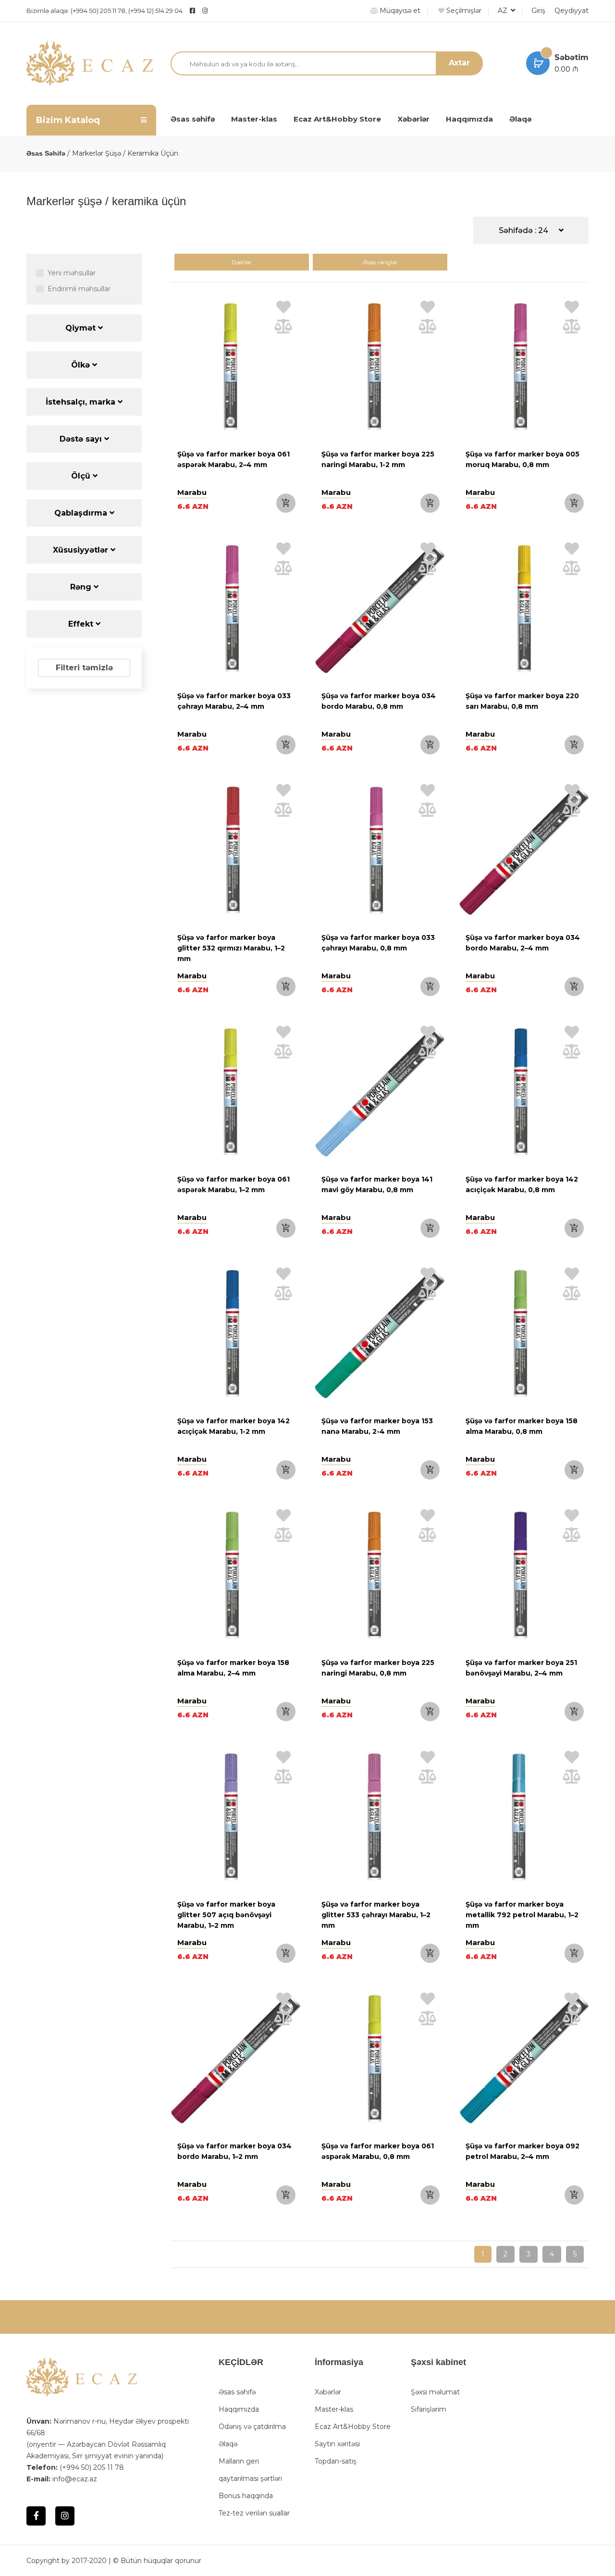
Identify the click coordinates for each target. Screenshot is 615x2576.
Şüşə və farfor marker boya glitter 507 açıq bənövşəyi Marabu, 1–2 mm (226, 1915)
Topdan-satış (336, 2461)
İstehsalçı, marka (82, 402)
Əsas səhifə (193, 119)
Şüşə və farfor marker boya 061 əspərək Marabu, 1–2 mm (234, 1184)
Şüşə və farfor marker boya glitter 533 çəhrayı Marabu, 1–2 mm (376, 1915)
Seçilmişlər (463, 11)
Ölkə (82, 365)
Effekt (82, 624)
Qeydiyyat (572, 11)
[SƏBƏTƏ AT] (286, 503)
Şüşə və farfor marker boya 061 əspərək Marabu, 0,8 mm (378, 2151)
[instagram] (229, 11)
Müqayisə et (399, 11)
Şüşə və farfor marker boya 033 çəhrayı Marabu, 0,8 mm (378, 943)
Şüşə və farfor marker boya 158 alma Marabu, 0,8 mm (522, 1426)
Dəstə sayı (82, 439)
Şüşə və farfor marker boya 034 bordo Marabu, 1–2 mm (234, 2151)
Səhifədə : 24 (524, 230)
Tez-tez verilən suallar (254, 2513)
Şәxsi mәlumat (435, 2392)
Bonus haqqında (246, 2496)
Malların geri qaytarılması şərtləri (250, 2470)
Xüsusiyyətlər (82, 550)
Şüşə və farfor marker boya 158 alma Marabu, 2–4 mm (233, 1668)
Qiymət (82, 328)
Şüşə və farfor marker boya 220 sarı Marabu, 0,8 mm (522, 701)
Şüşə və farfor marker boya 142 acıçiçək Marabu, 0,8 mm (522, 1184)
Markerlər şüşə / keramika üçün (125, 153)
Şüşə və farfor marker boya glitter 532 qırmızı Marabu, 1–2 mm (231, 948)
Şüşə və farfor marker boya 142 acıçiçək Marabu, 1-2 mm (234, 1426)
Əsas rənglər (380, 262)
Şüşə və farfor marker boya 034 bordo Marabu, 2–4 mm (523, 943)
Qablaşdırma (82, 513)
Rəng (82, 587)
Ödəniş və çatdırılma (252, 2427)
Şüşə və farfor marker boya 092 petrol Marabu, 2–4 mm (523, 2151)
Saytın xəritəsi (337, 2444)
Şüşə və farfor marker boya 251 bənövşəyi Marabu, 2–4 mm (521, 1668)
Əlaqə (520, 119)
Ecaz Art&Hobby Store (337, 119)
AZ (504, 11)
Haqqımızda (469, 119)
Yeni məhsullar (72, 273)
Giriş (538, 11)
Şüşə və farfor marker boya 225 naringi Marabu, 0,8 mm (378, 1668)
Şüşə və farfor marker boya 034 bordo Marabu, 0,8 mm (379, 701)
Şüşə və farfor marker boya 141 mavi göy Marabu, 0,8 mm (377, 1184)
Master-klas (254, 119)
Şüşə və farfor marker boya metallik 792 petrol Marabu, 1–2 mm (522, 1915)
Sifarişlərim (429, 2409)
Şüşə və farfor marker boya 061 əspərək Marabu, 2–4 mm (234, 459)
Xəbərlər (413, 119)
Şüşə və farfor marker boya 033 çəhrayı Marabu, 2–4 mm (234, 701)
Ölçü (82, 476)
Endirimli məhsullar (79, 289)
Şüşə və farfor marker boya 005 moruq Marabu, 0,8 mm (523, 459)
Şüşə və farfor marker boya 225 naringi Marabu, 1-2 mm (378, 459)
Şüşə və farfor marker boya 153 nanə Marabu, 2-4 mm (377, 1426)
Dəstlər (242, 262)
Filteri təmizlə (84, 668)
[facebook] (192, 11)
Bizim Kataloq (68, 120)
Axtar (459, 63)
